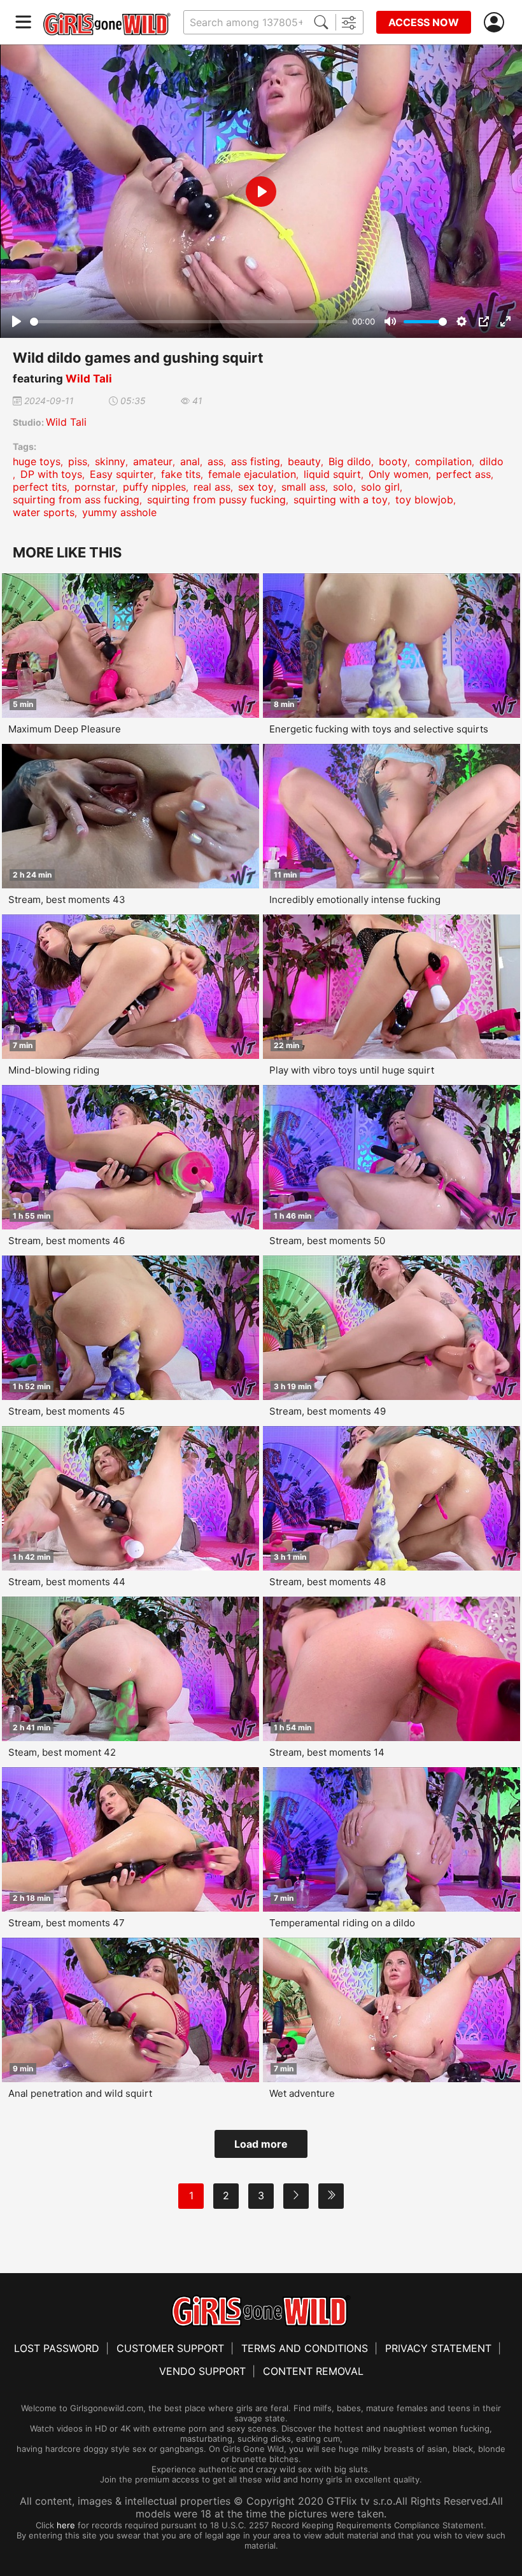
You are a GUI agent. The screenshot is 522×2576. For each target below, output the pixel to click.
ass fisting (256, 461)
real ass (212, 487)
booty (393, 461)
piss (78, 461)
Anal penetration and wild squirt (80, 2093)
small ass (303, 487)
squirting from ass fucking (76, 500)
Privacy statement (438, 2348)
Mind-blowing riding (54, 1070)
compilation (443, 461)
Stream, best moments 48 (328, 1582)
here (66, 2525)
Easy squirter (122, 474)
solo (343, 487)
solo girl (380, 487)
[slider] (189, 322)
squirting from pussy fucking (216, 500)
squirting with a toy (341, 500)
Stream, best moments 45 (67, 1411)
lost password (57, 2348)
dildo (491, 461)
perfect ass (463, 474)
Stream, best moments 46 (67, 1241)
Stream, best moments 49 (328, 1411)
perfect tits (40, 487)
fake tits (181, 474)
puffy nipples (154, 487)
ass (215, 461)
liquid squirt (332, 474)
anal (190, 461)
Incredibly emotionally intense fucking (355, 899)
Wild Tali (89, 379)
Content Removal (313, 2371)
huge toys (37, 461)
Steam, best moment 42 (62, 1752)
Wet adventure (302, 2093)
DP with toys (51, 474)
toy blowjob (424, 500)
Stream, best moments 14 (327, 1752)
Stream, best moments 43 (67, 899)
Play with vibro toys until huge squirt (352, 1070)
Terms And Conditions (305, 2348)
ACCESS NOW (424, 22)
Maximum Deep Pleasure (65, 729)
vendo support (202, 2371)
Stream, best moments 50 (327, 1241)
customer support (170, 2348)
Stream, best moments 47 (67, 1923)
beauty (304, 461)
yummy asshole (119, 512)
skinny (110, 461)
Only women (399, 474)
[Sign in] (497, 23)
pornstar (95, 487)
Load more (261, 2144)
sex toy (256, 487)
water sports (44, 512)
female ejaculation (252, 474)
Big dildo (350, 461)
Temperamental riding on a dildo (342, 1923)
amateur (153, 461)
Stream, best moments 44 (67, 1582)
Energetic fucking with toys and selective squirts (379, 729)
